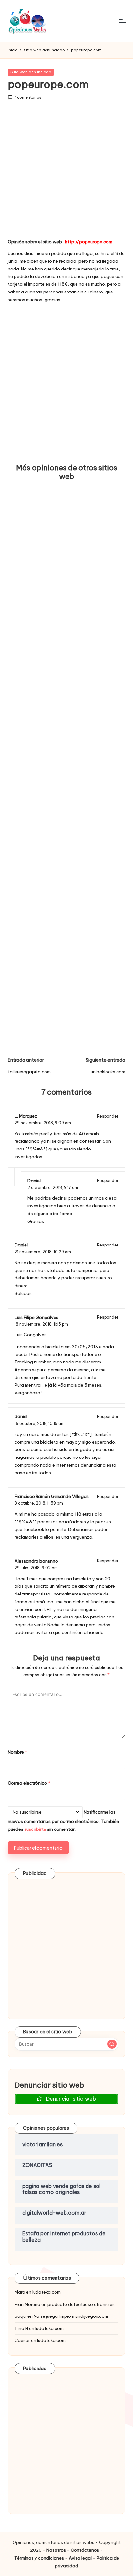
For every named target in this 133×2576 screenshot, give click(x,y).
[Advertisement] (66, 174)
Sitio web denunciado (31, 72)
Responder (108, 1116)
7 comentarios (28, 97)
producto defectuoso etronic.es (81, 2304)
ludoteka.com (46, 2292)
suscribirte (35, 1829)
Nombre (17, 1752)
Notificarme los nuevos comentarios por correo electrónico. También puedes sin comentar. (63, 1821)
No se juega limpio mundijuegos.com (71, 2316)
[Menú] (122, 21)
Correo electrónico (29, 1783)
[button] (112, 2044)
